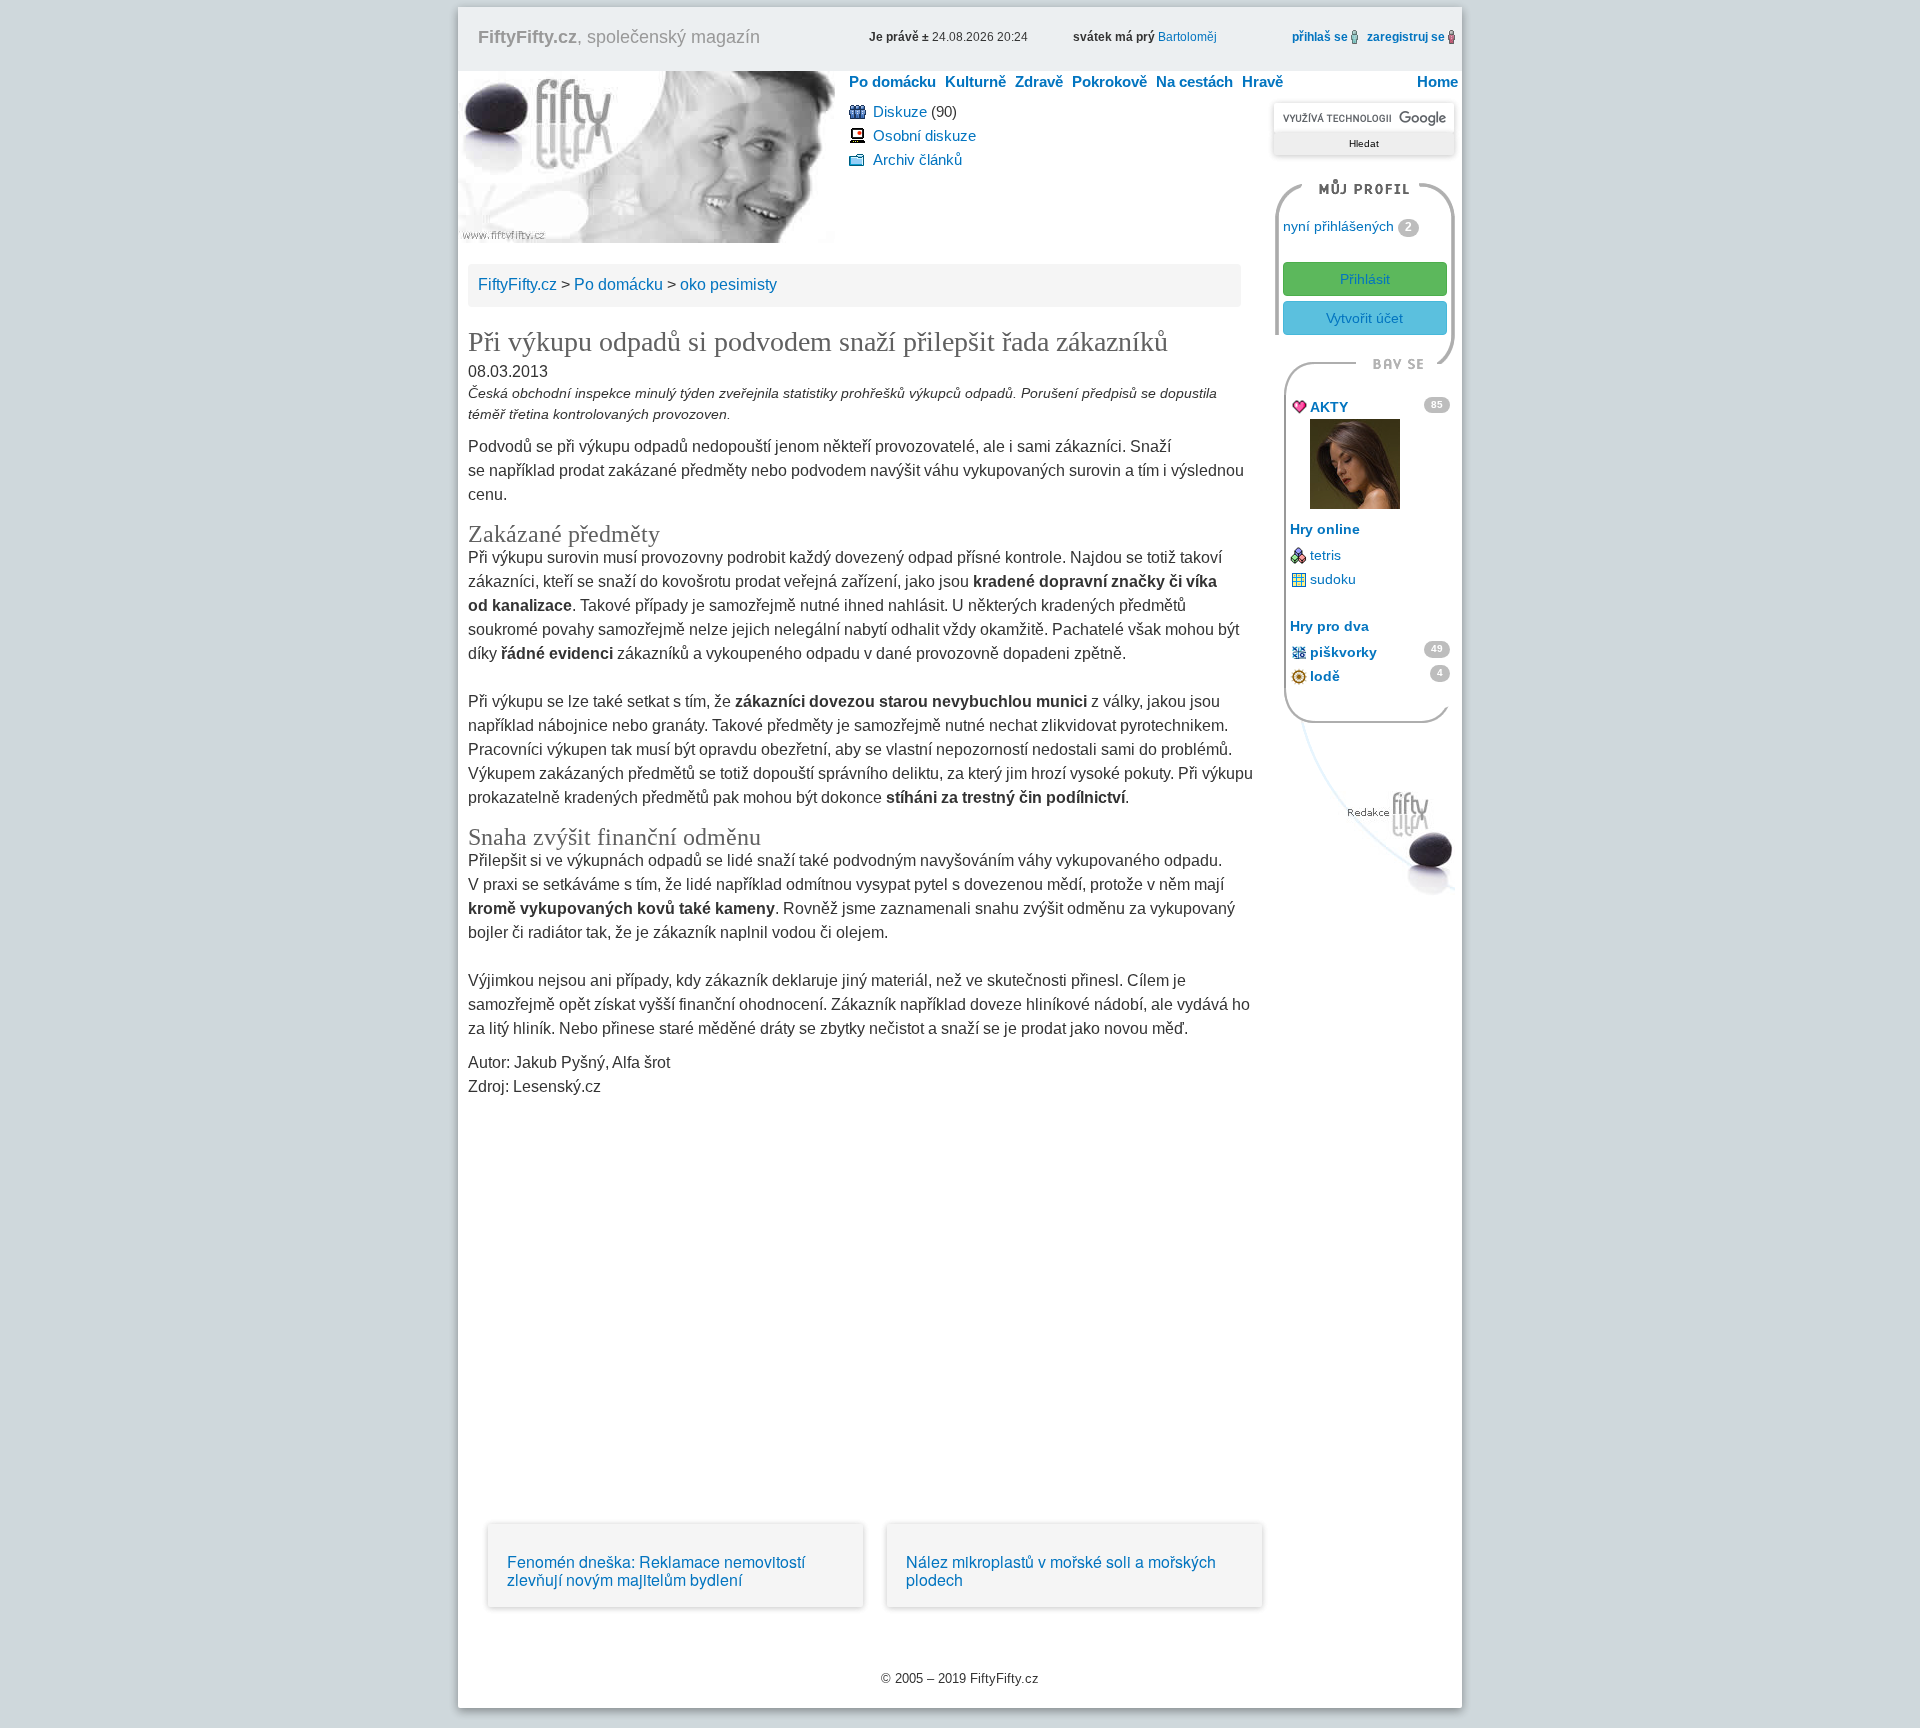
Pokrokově (1109, 81)
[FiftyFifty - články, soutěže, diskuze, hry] (646, 155)
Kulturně (975, 81)
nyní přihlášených (1338, 226)
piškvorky (1343, 652)
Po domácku (892, 81)
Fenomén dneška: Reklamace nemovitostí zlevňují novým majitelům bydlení (656, 1570)
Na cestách (1194, 81)
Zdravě (1039, 81)
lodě (1325, 676)
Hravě (1262, 81)
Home (1437, 81)
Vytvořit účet (1364, 318)
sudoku (1333, 579)
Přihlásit (1365, 279)
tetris (1325, 555)
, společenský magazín (619, 37)
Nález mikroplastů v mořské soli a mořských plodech (1061, 1570)
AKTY (1329, 407)
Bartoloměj (1187, 37)
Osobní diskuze (924, 135)
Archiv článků (917, 159)
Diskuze (900, 111)
